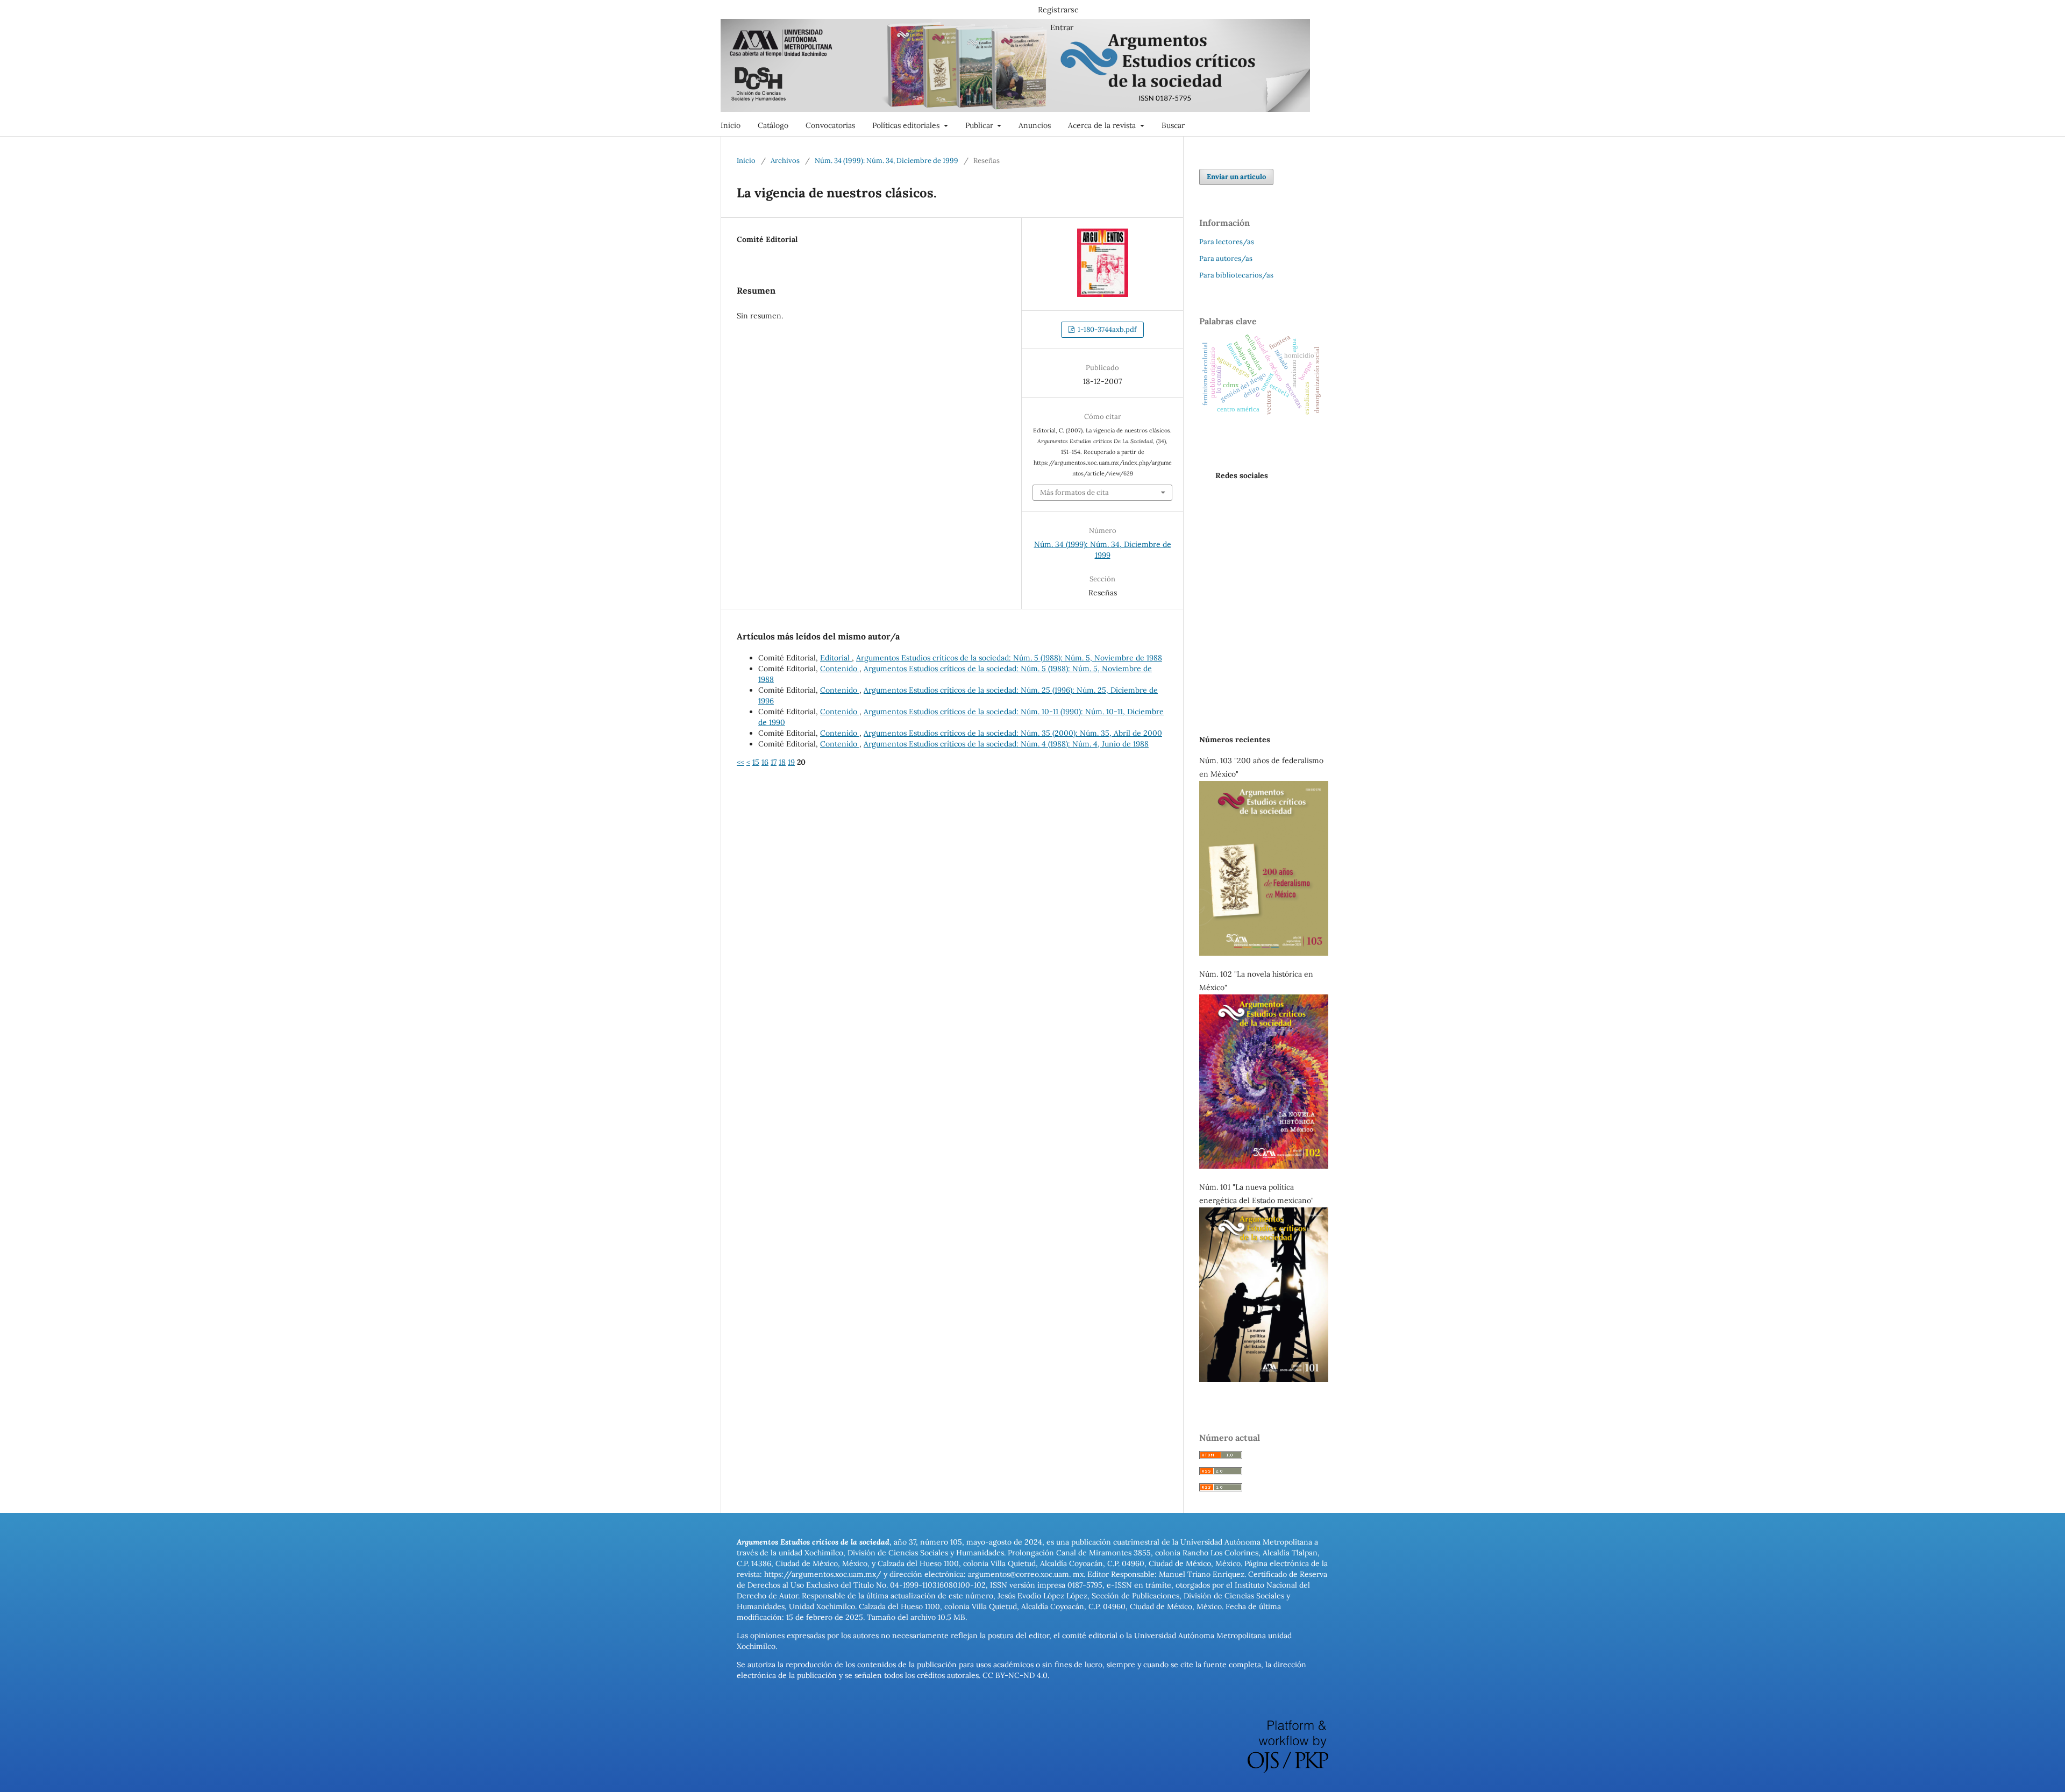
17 (774, 762)
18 (782, 762)
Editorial (836, 658)
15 (756, 762)
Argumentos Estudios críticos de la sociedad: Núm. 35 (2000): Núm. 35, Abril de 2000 (1013, 733)
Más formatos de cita (1074, 492)
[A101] (1264, 1379)
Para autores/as (1226, 258)
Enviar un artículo (1236, 177)
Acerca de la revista (1103, 125)
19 (791, 762)
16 (765, 762)
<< (740, 762)
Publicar (980, 125)
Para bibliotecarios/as (1236, 275)
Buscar (1173, 125)
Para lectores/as (1227, 242)
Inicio (731, 125)
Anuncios (1035, 125)
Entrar (1062, 27)
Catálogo (773, 125)
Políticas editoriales (907, 125)
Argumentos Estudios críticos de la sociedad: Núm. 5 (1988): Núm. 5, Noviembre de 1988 (1009, 658)
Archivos (785, 161)
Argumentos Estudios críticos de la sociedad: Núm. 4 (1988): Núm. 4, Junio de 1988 (1006, 744)
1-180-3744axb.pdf (1106, 329)
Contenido (840, 669)
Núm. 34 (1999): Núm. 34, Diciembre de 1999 (886, 161)
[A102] (1264, 1166)
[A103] (1264, 953)
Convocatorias (830, 125)
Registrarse (1058, 10)
